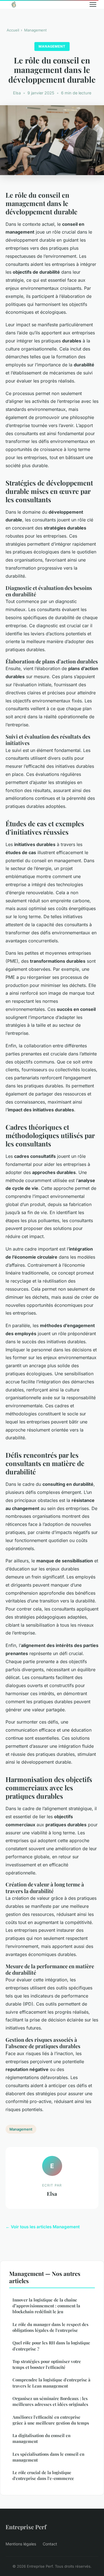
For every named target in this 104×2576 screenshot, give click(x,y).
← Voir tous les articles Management (43, 2227)
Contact (50, 2544)
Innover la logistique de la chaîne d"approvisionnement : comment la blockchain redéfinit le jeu (46, 2306)
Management (35, 30)
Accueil (13, 30)
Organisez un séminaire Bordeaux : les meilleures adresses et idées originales (50, 2401)
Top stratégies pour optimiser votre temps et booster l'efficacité (47, 2364)
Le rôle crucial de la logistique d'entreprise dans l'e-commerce (43, 2475)
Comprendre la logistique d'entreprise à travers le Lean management (51, 2383)
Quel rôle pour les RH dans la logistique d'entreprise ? (51, 2346)
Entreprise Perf (26, 2527)
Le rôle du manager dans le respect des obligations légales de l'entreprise (50, 2327)
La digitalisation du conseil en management (41, 2438)
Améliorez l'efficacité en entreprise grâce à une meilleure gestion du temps (51, 2420)
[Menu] (93, 4)
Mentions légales (21, 2544)
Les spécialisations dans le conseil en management (48, 2457)
